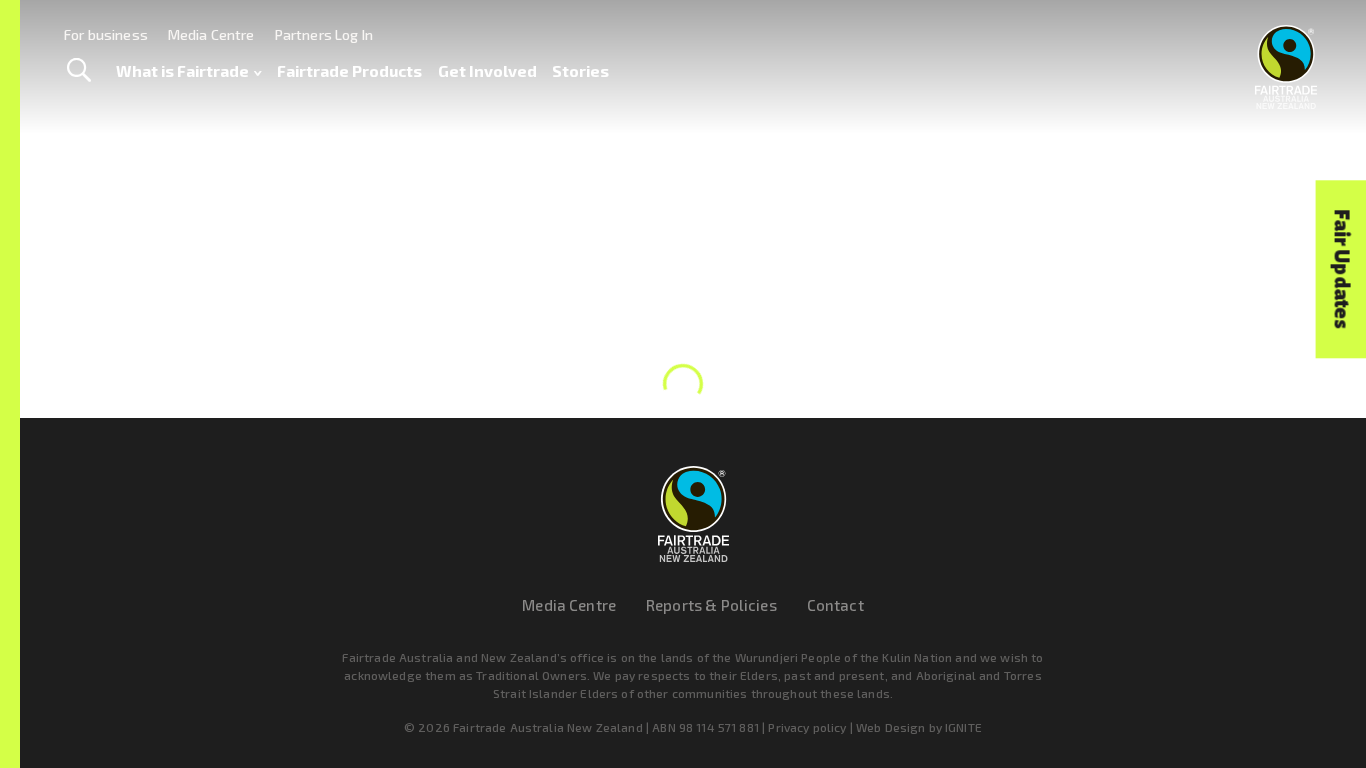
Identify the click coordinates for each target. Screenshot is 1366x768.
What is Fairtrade (182, 70)
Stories (580, 70)
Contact (835, 605)
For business (106, 34)
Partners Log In (324, 34)
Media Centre (211, 34)
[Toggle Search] (78, 71)
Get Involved (487, 70)
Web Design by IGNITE (919, 727)
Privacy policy (807, 727)
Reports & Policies (711, 605)
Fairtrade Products (349, 70)
